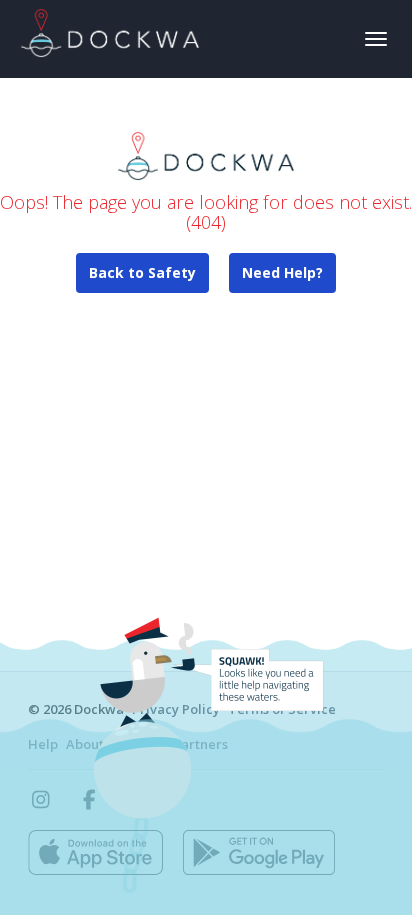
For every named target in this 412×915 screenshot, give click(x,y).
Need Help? (282, 272)
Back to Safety (142, 272)
